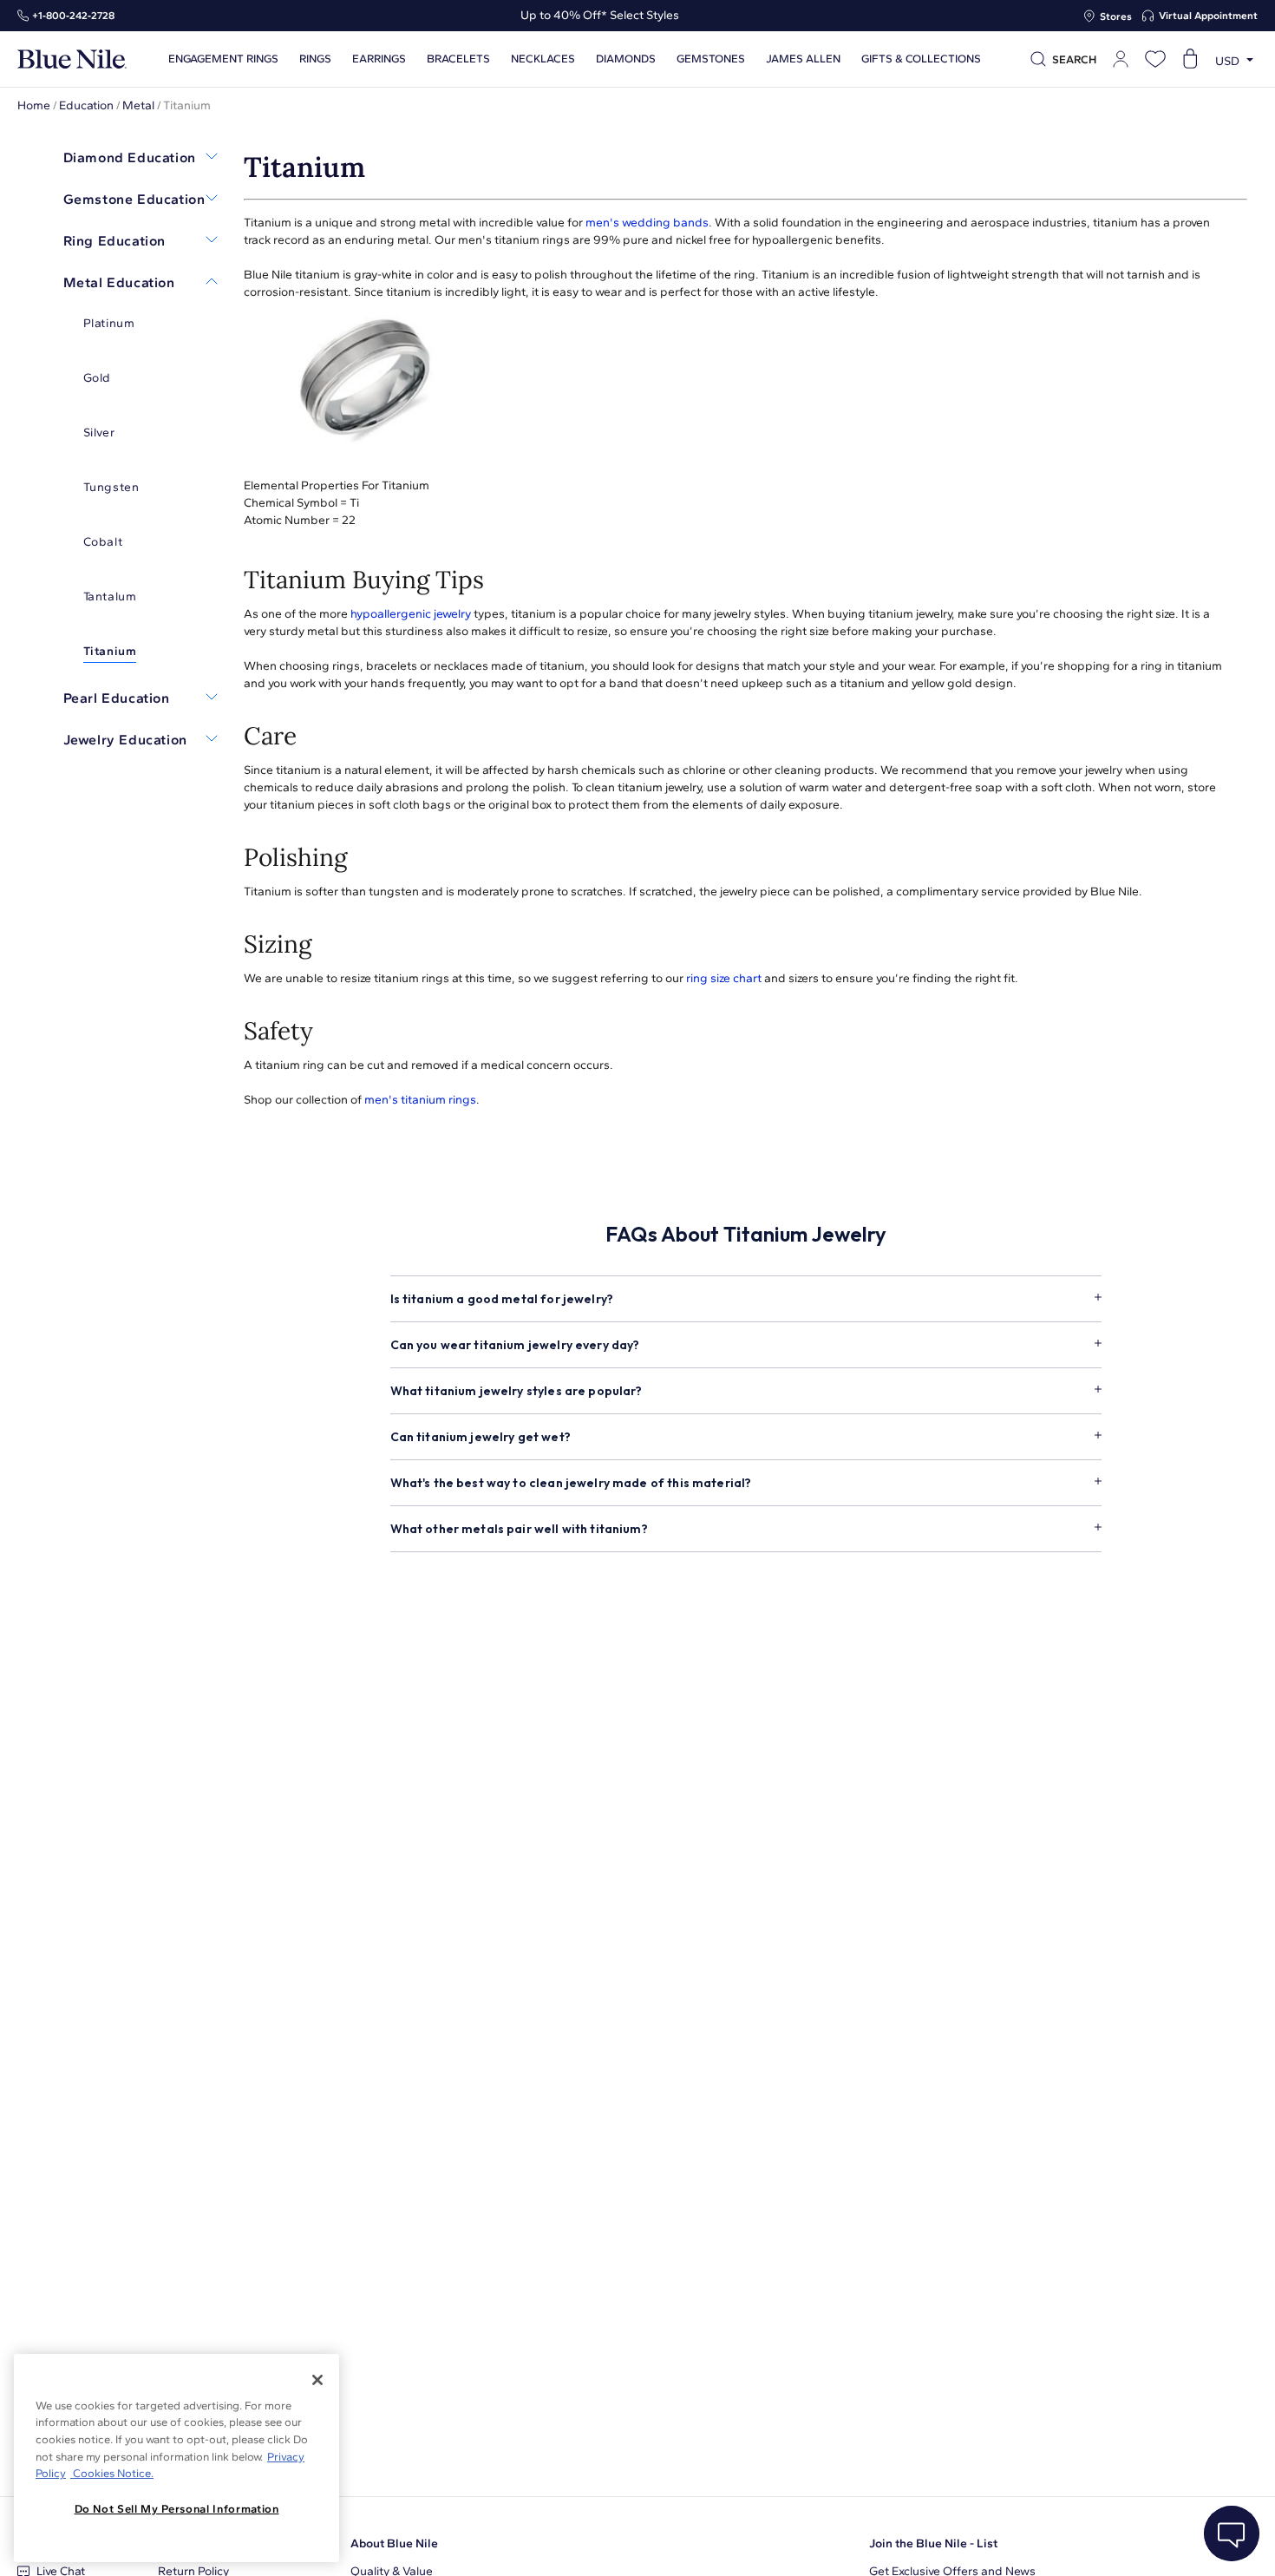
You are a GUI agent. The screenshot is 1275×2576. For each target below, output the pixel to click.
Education (86, 105)
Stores (1116, 16)
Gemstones (711, 59)
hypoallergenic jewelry (411, 614)
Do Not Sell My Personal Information (177, 2509)
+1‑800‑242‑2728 (73, 16)
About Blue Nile (394, 2543)
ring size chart (724, 978)
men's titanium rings (420, 1100)
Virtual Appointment (1208, 16)
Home (34, 105)
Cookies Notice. (112, 2473)
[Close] (317, 2380)
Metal (138, 105)
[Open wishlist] (1155, 59)
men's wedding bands (647, 223)
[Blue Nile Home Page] (72, 59)
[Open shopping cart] (1190, 59)
